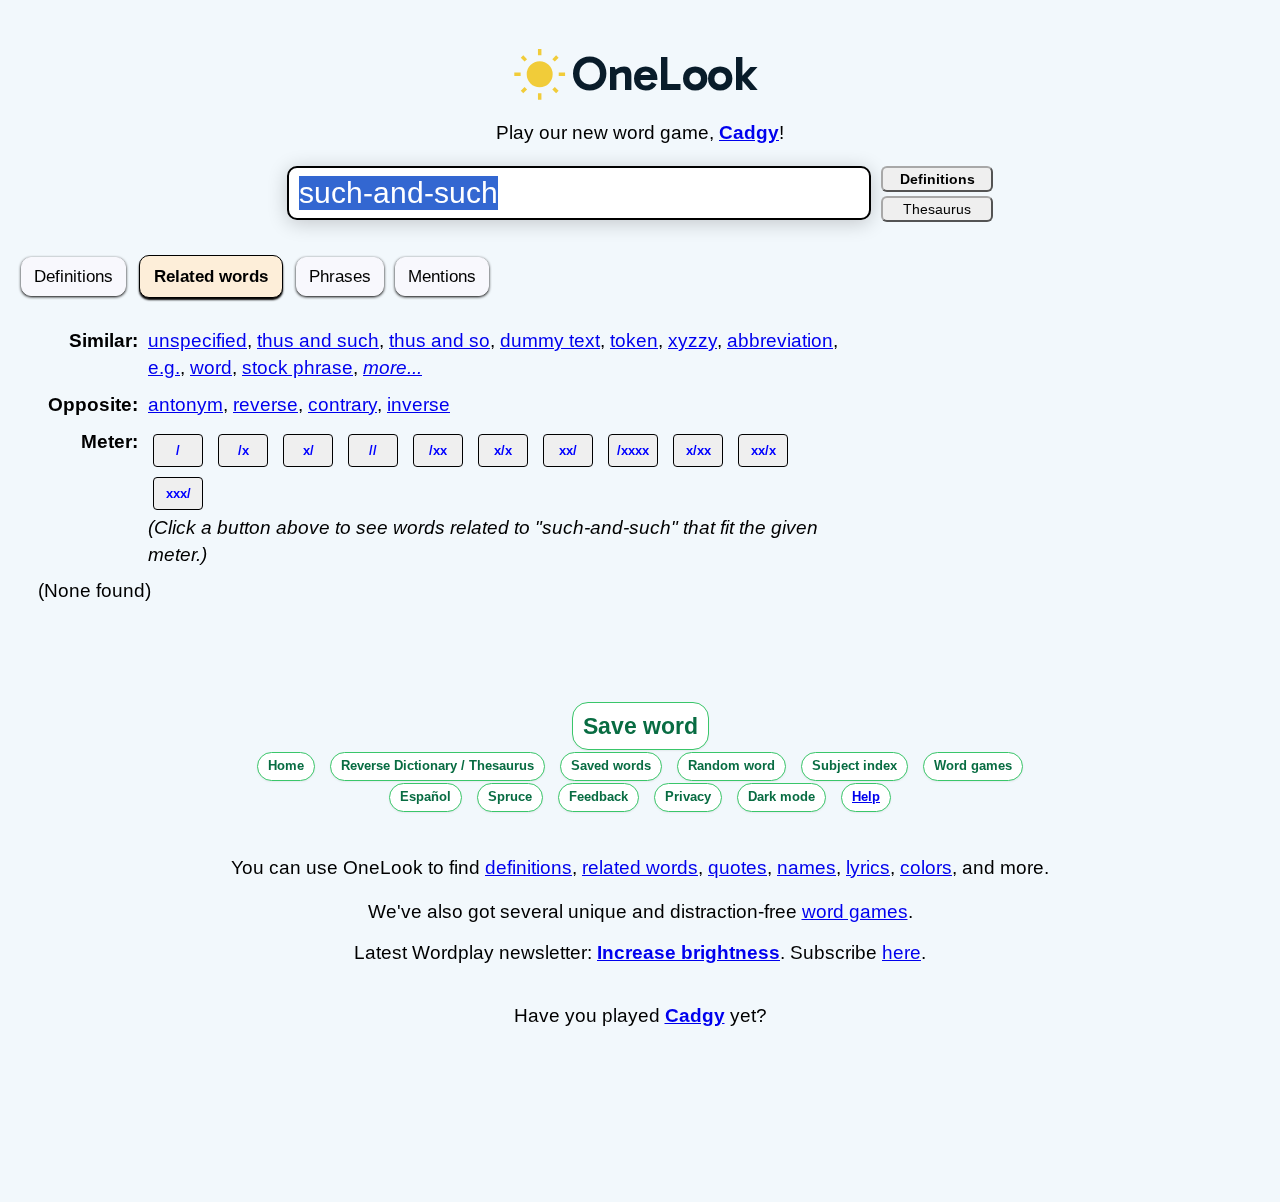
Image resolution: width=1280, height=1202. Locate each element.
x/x (503, 450)
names (806, 867)
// (373, 450)
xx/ (568, 450)
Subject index (854, 765)
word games (855, 911)
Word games (973, 765)
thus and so (439, 340)
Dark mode (781, 796)
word (211, 367)
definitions (528, 867)
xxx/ (178, 493)
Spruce (510, 796)
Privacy (688, 796)
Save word (640, 726)
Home (286, 765)
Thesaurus (937, 209)
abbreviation (780, 340)
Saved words (611, 765)
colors (926, 867)
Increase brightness (688, 952)
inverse (418, 404)
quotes (737, 867)
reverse (265, 404)
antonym (185, 404)
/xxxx (633, 450)
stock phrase (297, 367)
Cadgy (749, 132)
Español (425, 796)
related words (640, 867)
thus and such (318, 340)
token (634, 340)
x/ (308, 450)
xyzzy (692, 340)
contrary (342, 404)
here (901, 952)
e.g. (164, 367)
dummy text (550, 340)
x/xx (698, 450)
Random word (731, 765)
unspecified (197, 340)
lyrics (868, 867)
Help (866, 796)
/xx (438, 450)
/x (243, 450)
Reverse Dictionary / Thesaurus (437, 765)
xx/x (763, 450)
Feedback (598, 796)
